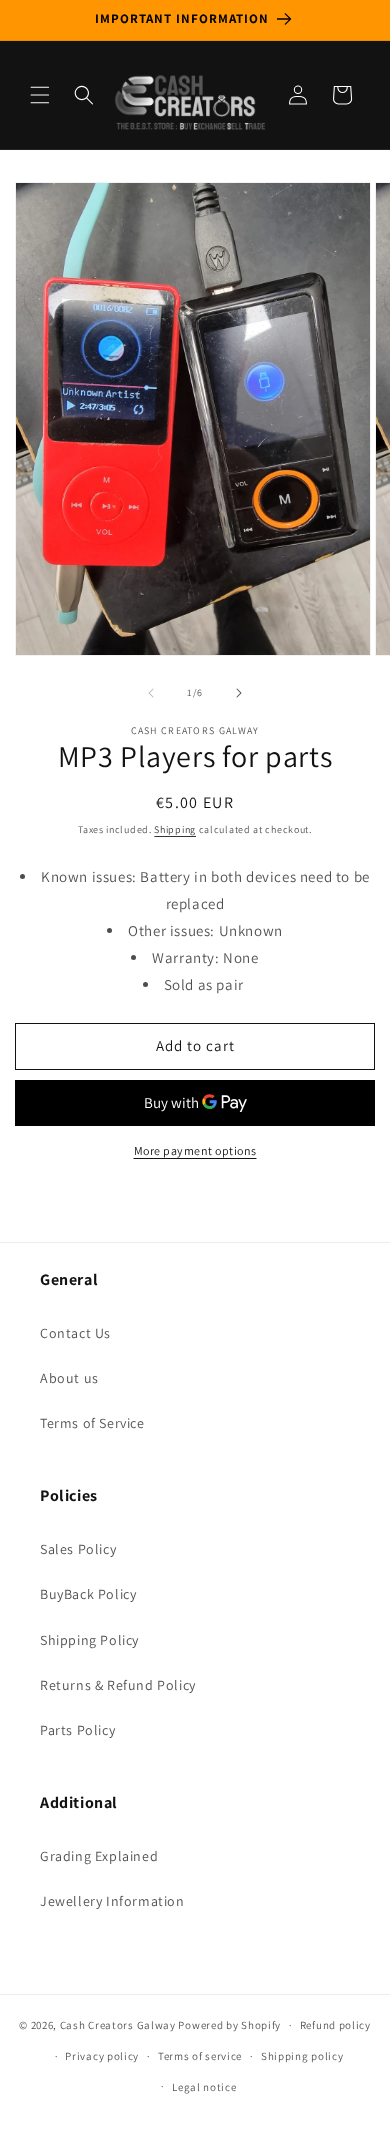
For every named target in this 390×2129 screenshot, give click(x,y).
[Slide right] (239, 693)
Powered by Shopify (229, 2025)
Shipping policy (302, 2056)
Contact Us (75, 1333)
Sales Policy (78, 1549)
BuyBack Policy (88, 1594)
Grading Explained (99, 1856)
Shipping (175, 829)
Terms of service (200, 2056)
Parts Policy (77, 1730)
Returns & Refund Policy (118, 1685)
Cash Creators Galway (118, 2025)
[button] (40, 95)
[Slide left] (151, 693)
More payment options (195, 1150)
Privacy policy (102, 2056)
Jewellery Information (112, 1901)
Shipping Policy (89, 1640)
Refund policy (335, 2025)
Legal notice (204, 2087)
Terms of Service (92, 1423)
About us (69, 1378)
